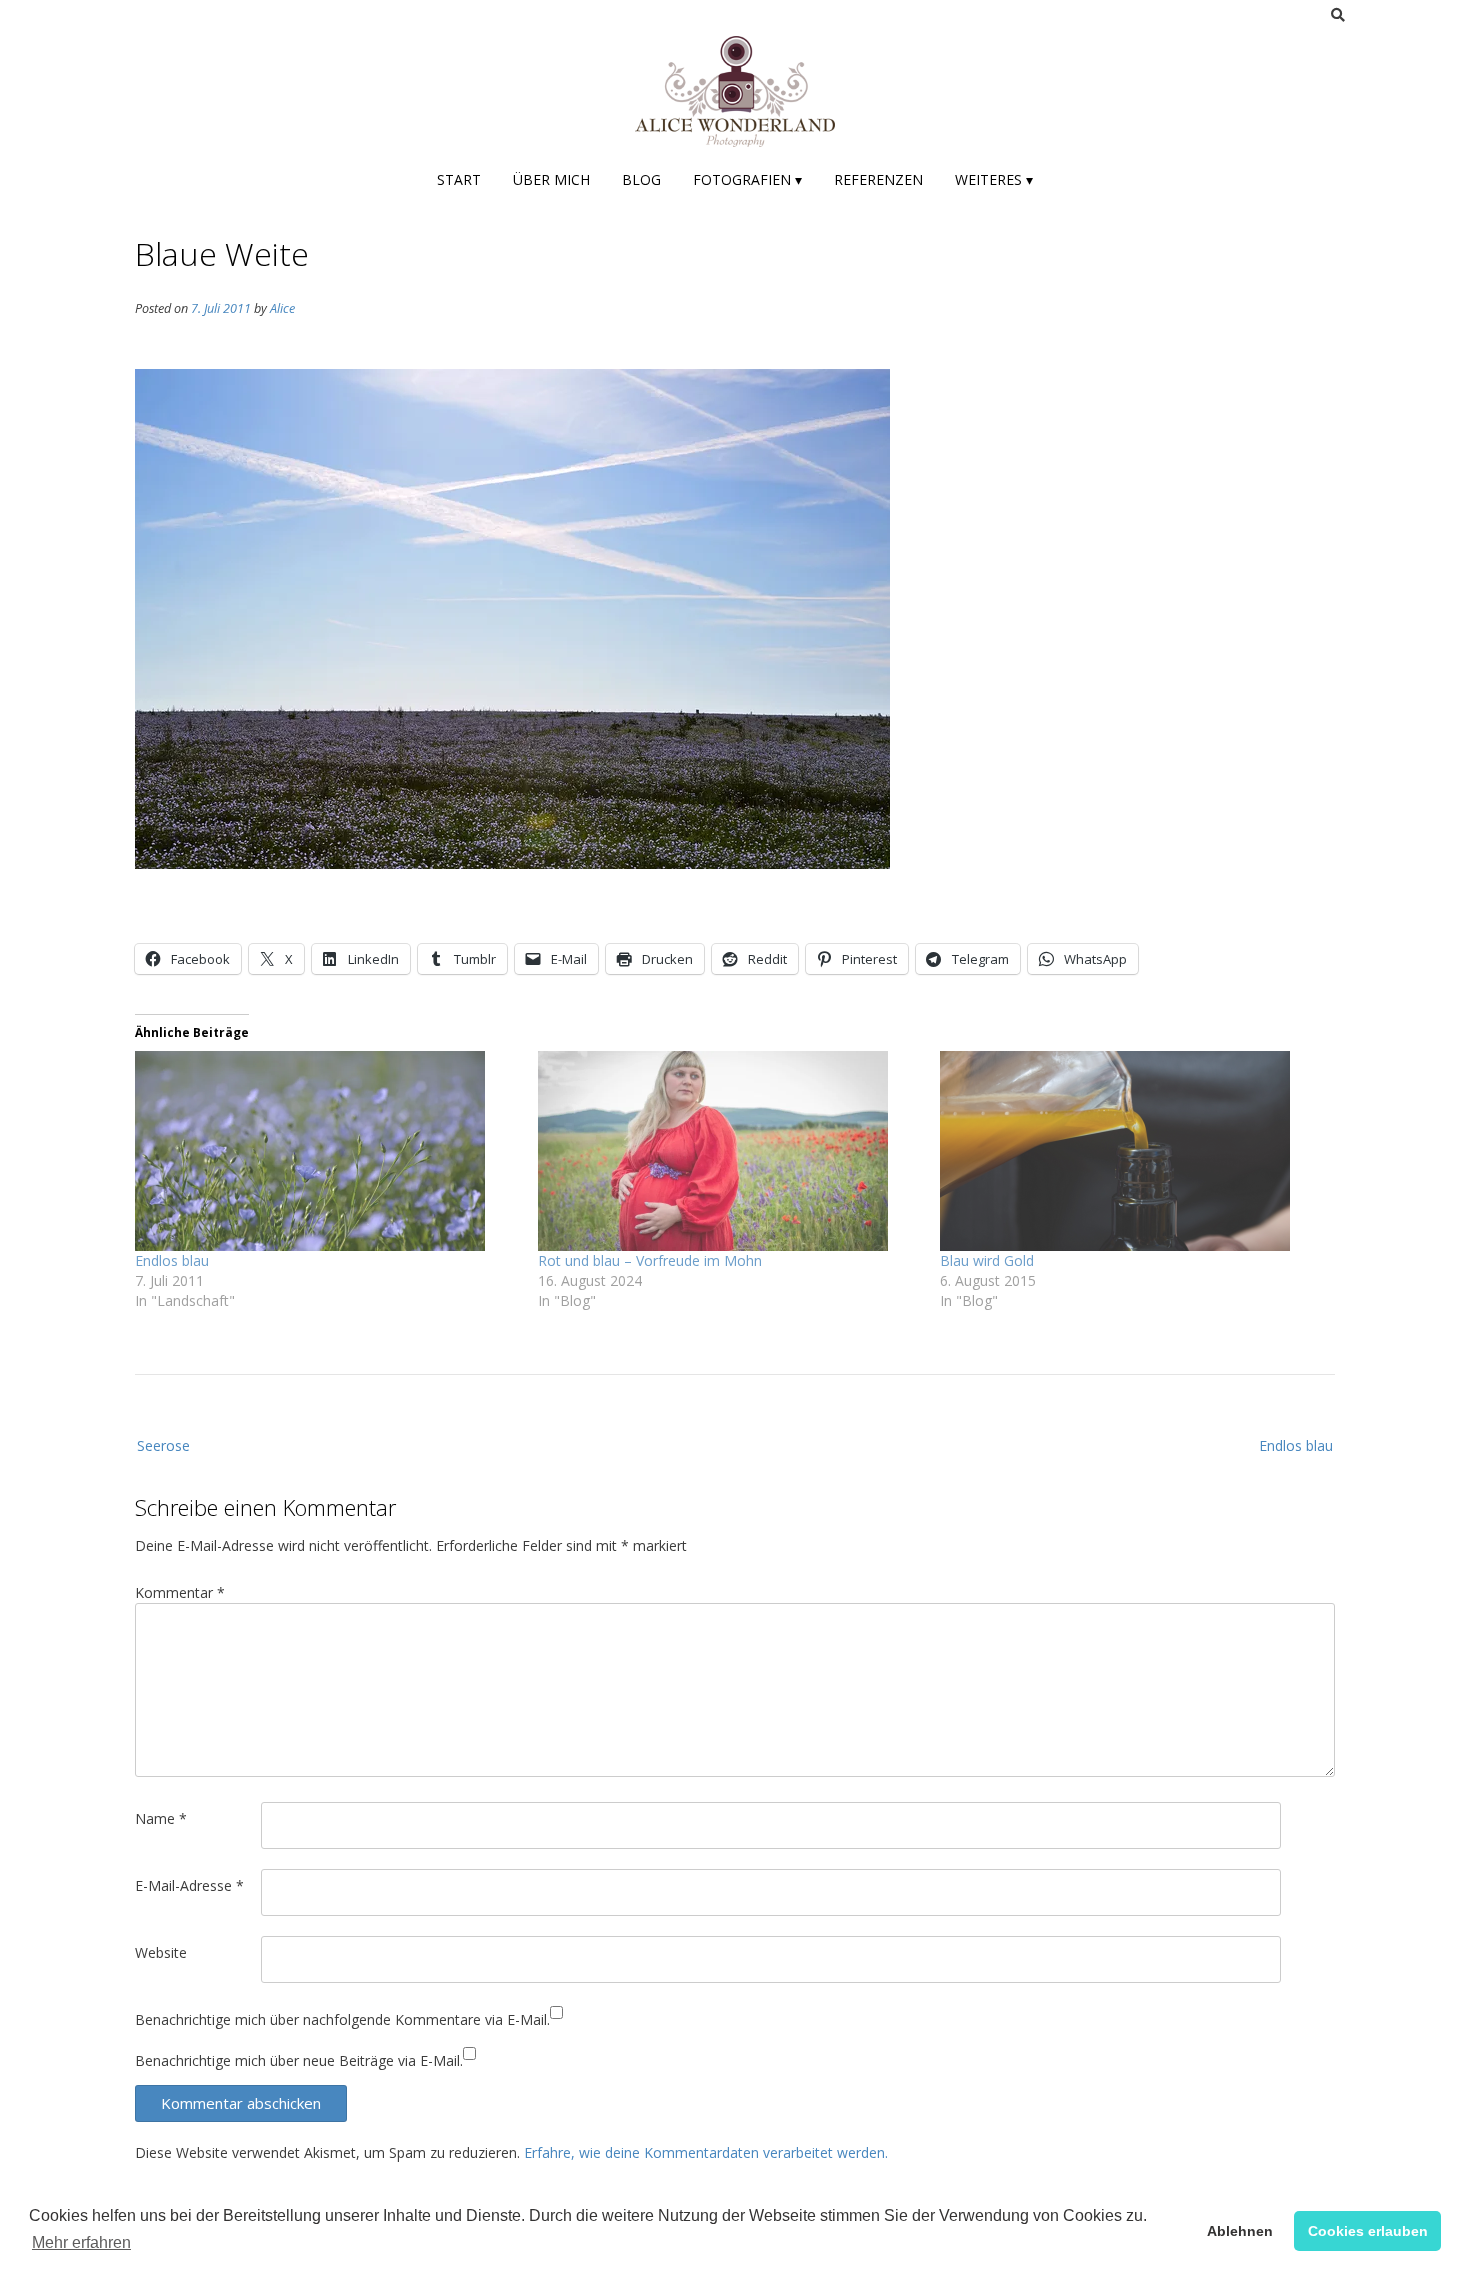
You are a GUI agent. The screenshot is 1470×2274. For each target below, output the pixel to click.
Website (161, 1952)
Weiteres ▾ (994, 179)
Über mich (551, 179)
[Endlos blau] (326, 1151)
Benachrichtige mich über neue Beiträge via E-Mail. (299, 2060)
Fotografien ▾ (747, 179)
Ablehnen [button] (1240, 2231)
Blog (641, 179)
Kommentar (180, 1592)
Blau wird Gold (987, 1260)
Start (459, 179)
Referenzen (878, 179)
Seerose (163, 1445)
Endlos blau (172, 1260)
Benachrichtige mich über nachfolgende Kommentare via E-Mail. (342, 2019)
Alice (282, 308)
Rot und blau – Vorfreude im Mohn (650, 1260)
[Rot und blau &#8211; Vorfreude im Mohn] (729, 1151)
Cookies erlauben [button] (1368, 2231)
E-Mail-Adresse (189, 1885)
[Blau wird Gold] (1131, 1151)
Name (161, 1818)
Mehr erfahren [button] (81, 2242)
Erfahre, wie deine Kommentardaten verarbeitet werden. (706, 2152)
